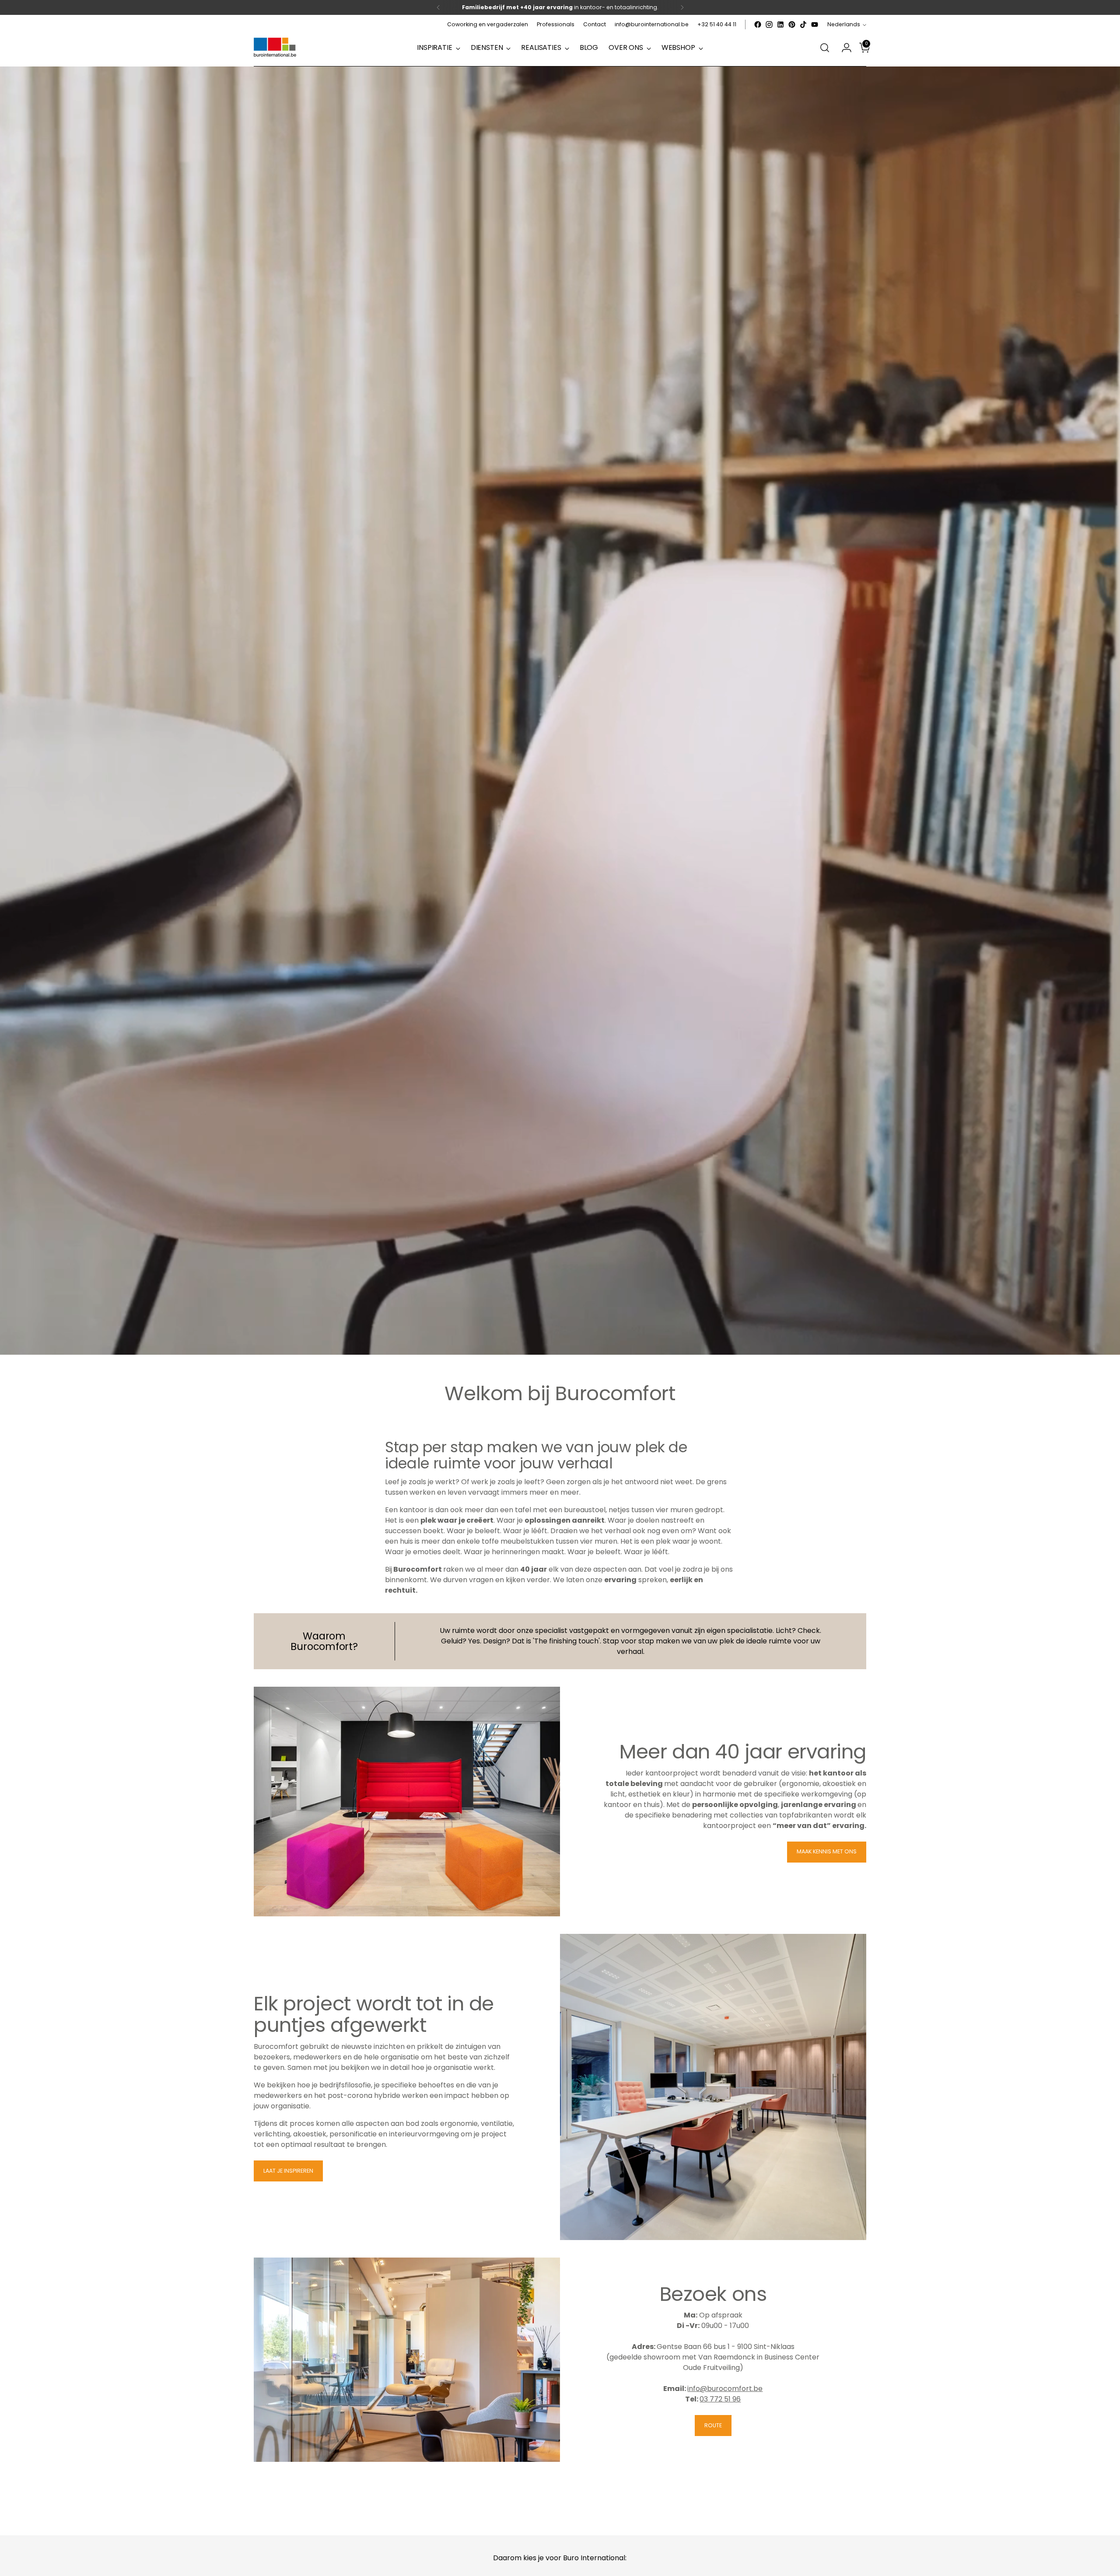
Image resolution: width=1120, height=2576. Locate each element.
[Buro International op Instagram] (769, 24)
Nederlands (844, 24)
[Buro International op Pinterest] (792, 24)
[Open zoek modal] (825, 48)
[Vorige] (438, 7)
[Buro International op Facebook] (758, 24)
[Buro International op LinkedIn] (780, 24)
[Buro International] (276, 48)
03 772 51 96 (720, 2399)
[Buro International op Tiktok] (803, 24)
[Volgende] (682, 7)
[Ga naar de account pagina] (843, 48)
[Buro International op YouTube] (815, 24)
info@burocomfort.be (725, 2389)
